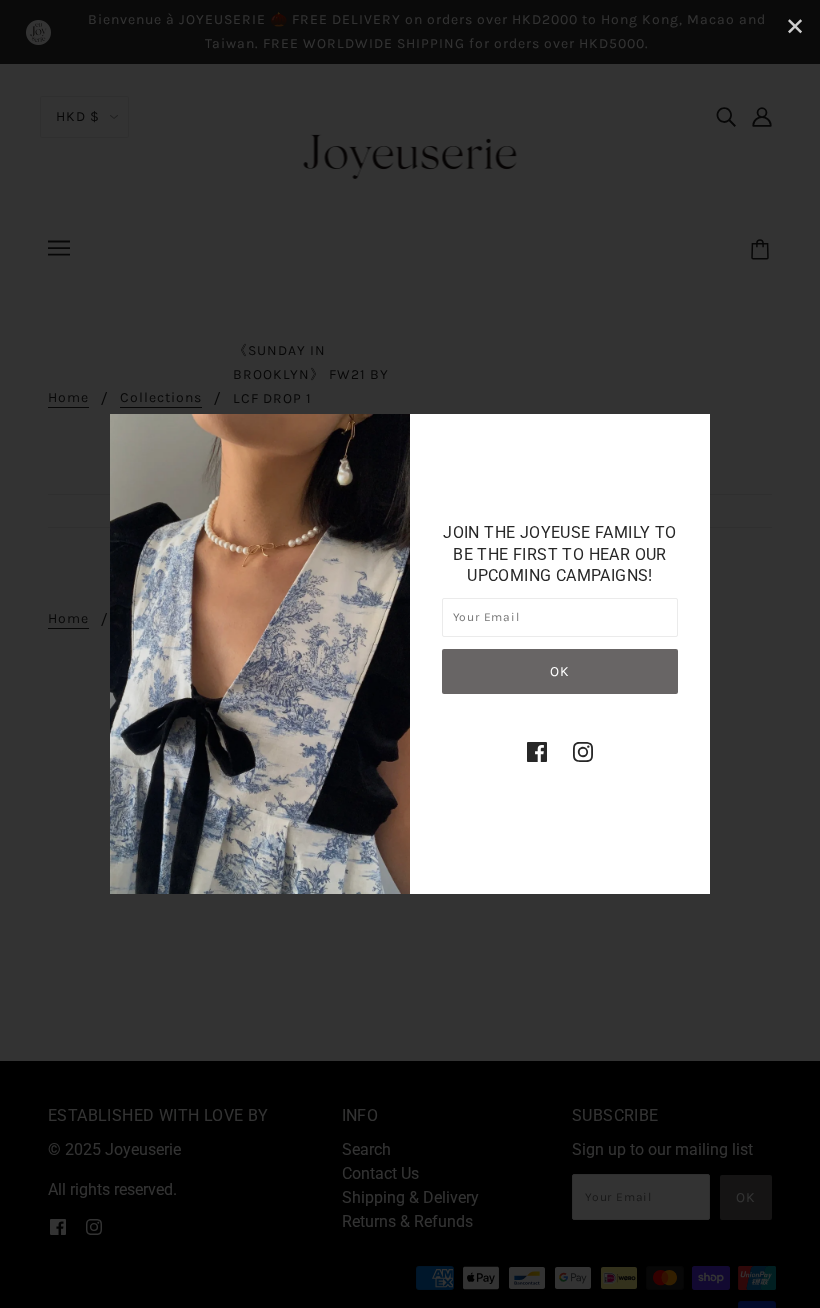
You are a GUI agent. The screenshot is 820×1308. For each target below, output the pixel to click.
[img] (537, 752)
